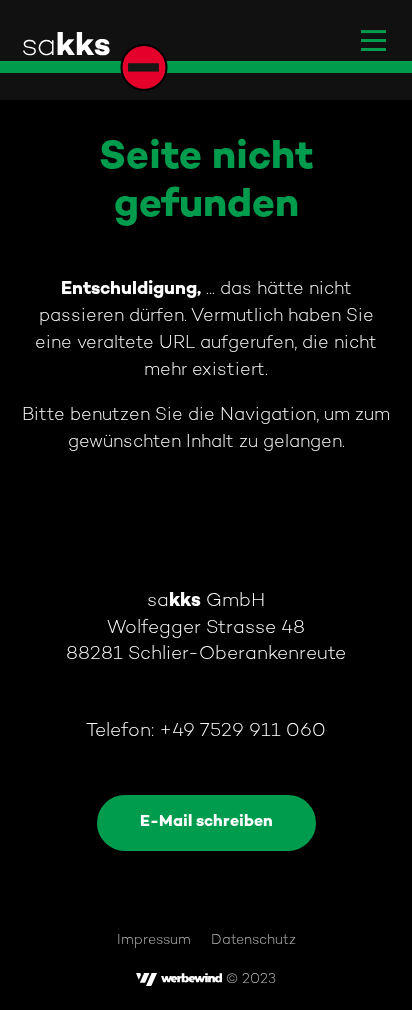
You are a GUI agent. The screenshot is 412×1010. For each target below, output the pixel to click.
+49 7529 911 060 (242, 731)
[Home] (94, 61)
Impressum (154, 940)
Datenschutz (253, 940)
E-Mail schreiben (206, 822)
